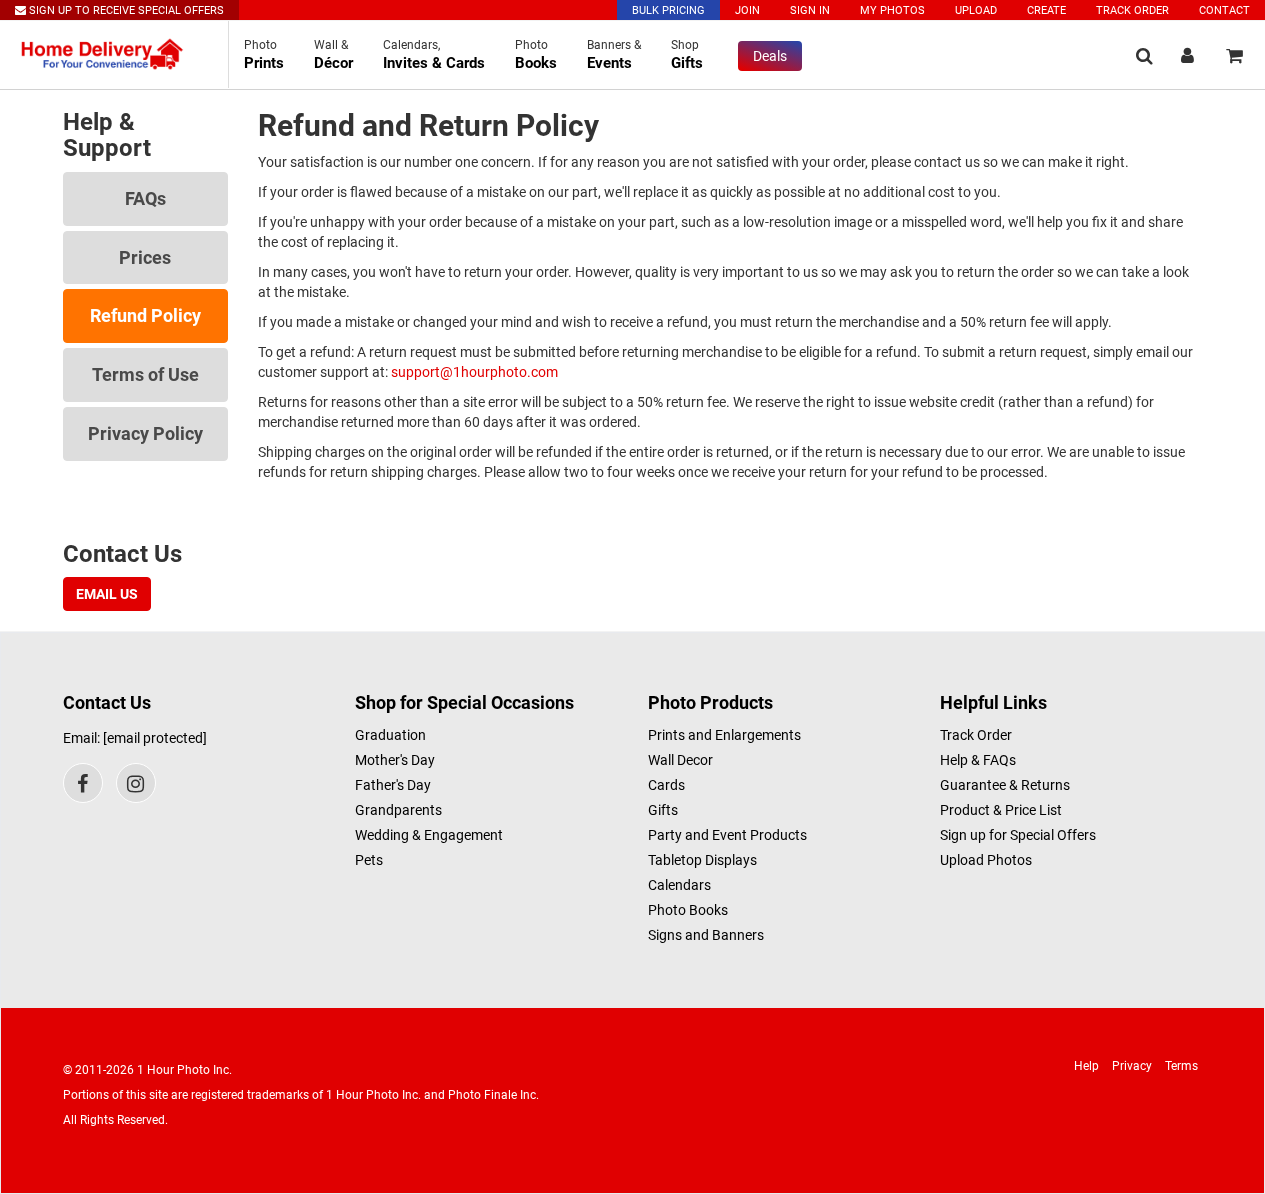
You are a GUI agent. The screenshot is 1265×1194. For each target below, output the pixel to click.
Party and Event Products (727, 835)
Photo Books (688, 910)
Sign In (810, 10)
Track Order (1132, 10)
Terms (1181, 1066)
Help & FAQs (978, 760)
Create (1046, 10)
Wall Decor (680, 760)
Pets (369, 860)
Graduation (390, 735)
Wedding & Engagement (429, 835)
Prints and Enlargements (724, 735)
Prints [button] (264, 55)
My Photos (892, 10)
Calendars (679, 885)
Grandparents (398, 810)
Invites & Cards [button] (434, 55)
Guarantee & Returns (1005, 785)
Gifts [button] (687, 55)
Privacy (1132, 1066)
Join (747, 10)
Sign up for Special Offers (1018, 835)
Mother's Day (395, 760)
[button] (1144, 55)
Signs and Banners (706, 935)
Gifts (663, 810)
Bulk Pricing (668, 10)
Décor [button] (333, 55)
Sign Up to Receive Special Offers (125, 10)
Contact (1224, 10)
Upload (976, 10)
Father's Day (393, 785)
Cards (666, 785)
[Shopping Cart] (1234, 55)
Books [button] (536, 55)
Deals (770, 56)
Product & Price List (1001, 810)
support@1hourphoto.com (474, 372)
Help (1086, 1066)
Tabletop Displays (702, 860)
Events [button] (614, 55)
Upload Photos (986, 860)
